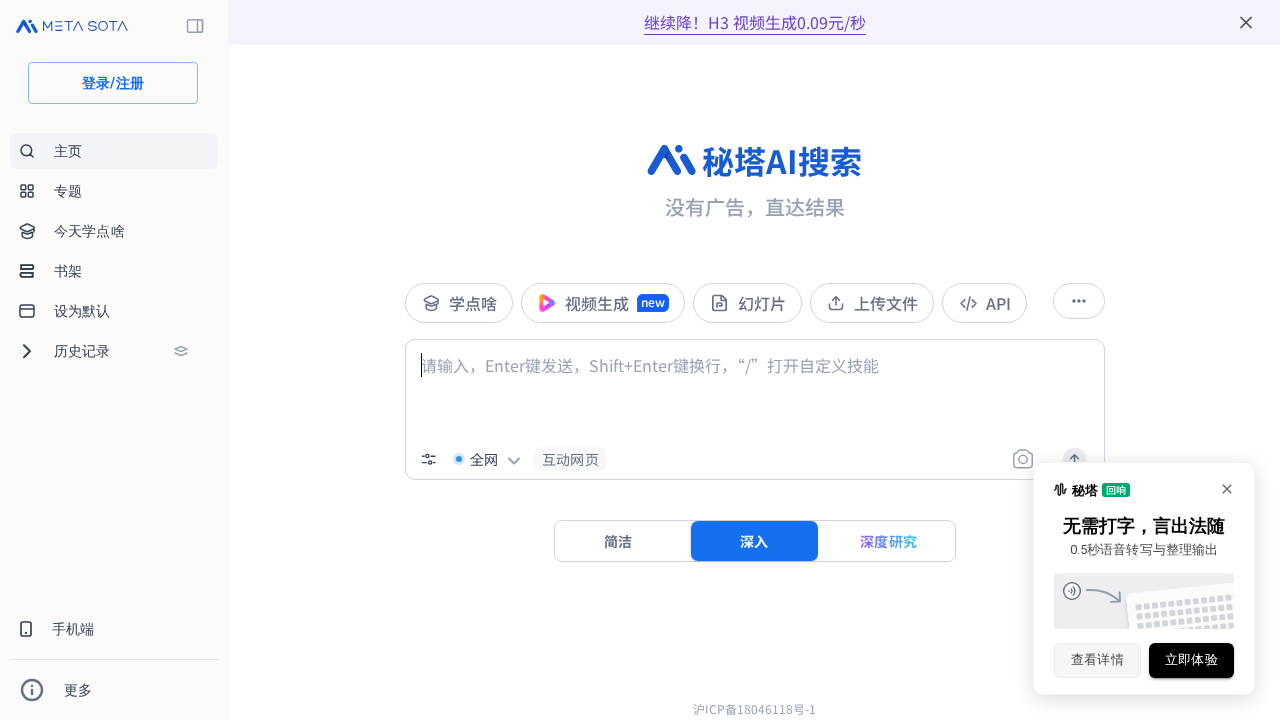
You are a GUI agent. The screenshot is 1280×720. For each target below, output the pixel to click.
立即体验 (1192, 659)
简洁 (618, 541)
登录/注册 (113, 83)
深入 (754, 541)
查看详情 (1098, 659)
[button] (570, 459)
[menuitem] (114, 151)
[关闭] (1246, 22)
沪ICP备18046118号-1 (754, 708)
